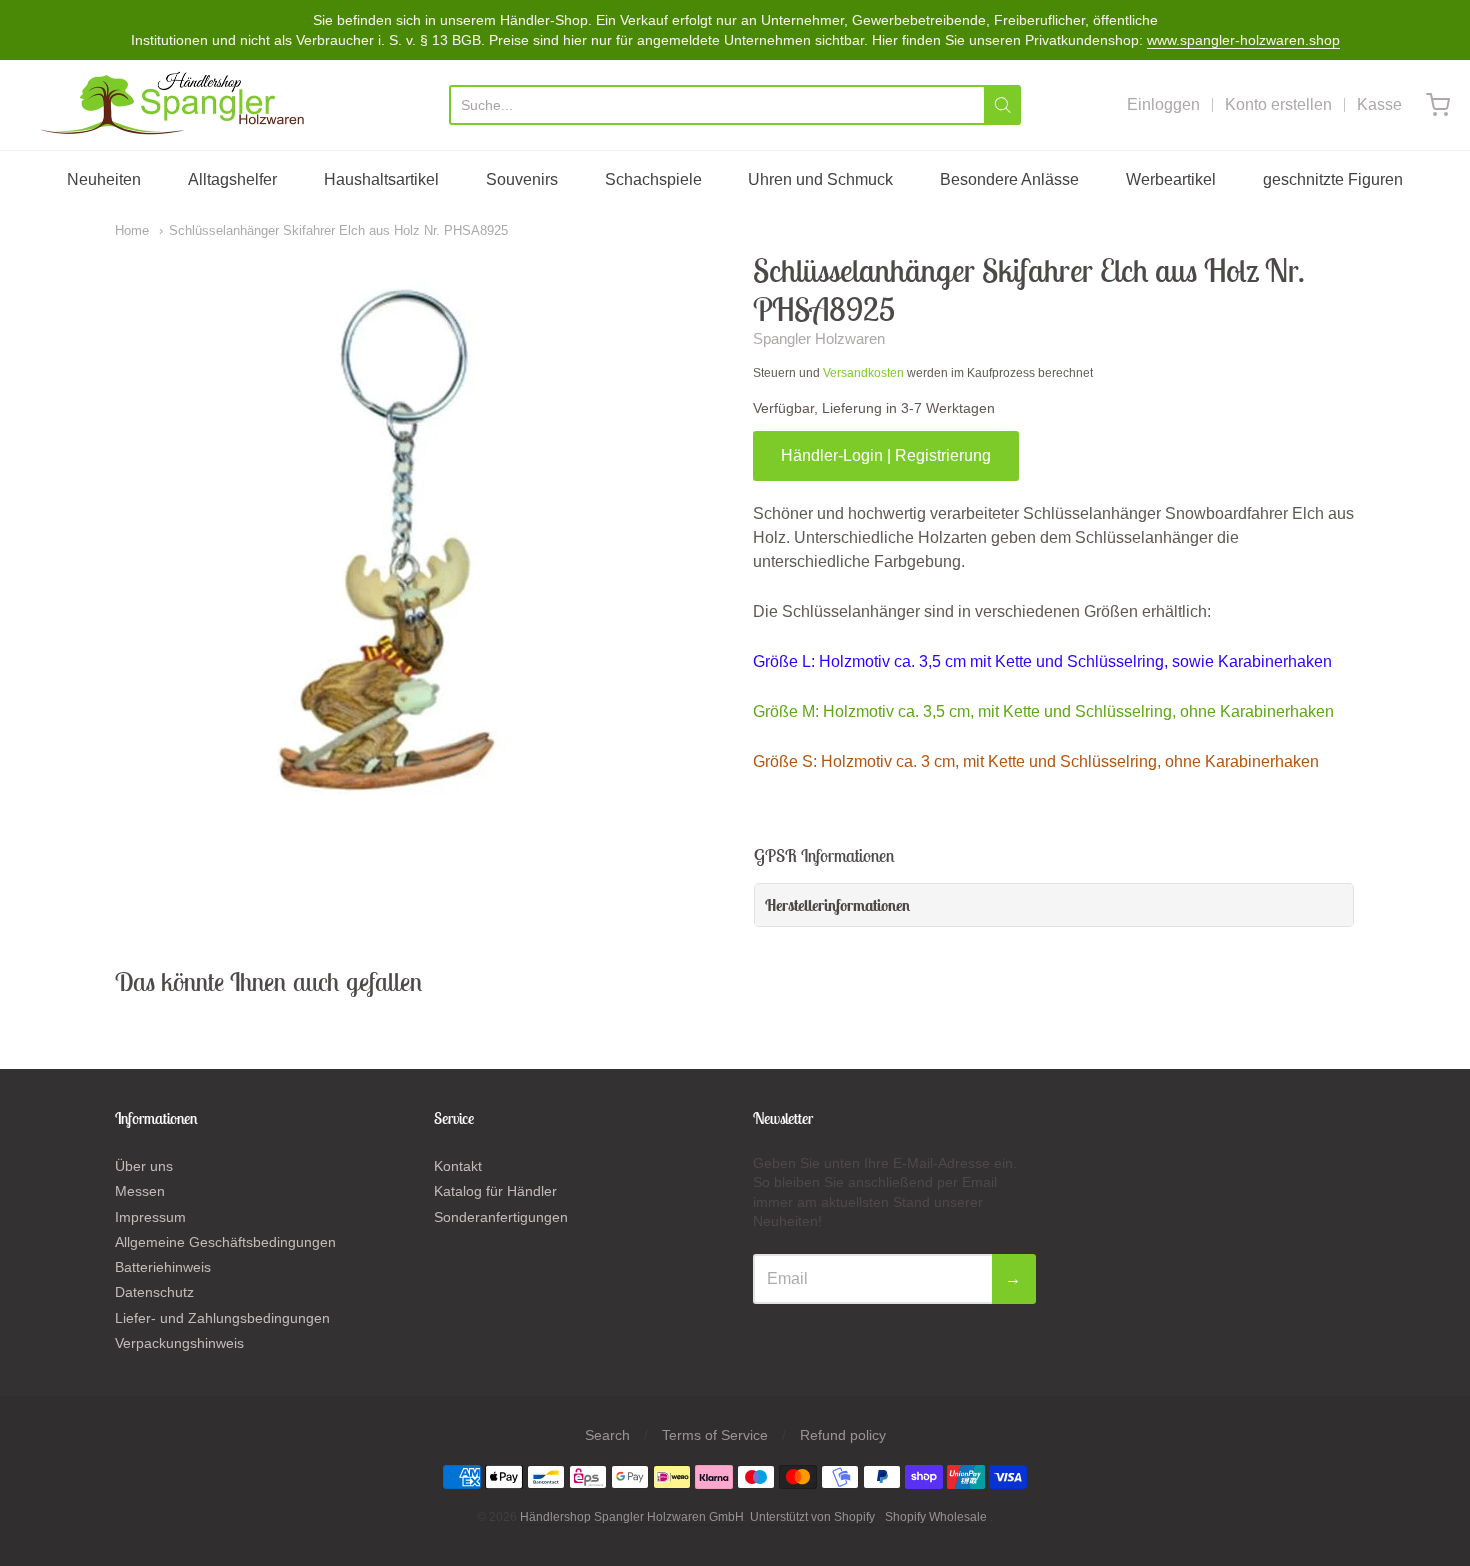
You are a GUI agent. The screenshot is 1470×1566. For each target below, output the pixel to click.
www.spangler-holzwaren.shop (1243, 40)
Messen (140, 1191)
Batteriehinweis (163, 1267)
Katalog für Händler (495, 1191)
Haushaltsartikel (381, 179)
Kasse (1379, 104)
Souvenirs (522, 179)
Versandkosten (863, 373)
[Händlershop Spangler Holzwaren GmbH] (175, 105)
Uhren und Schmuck (820, 179)
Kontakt (458, 1166)
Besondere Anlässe (1009, 179)
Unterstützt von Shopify (812, 1517)
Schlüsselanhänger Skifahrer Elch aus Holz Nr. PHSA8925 (338, 230)
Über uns (144, 1166)
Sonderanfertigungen (501, 1217)
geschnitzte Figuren (1333, 179)
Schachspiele (653, 179)
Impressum (150, 1217)
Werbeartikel (1171, 179)
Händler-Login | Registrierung (886, 455)
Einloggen (1163, 104)
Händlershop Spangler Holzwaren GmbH (632, 1517)
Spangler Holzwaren (819, 338)
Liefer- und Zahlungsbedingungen (222, 1318)
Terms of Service (715, 1435)
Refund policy (843, 1435)
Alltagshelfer (232, 179)
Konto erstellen (1278, 104)
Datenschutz (154, 1292)
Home (132, 230)
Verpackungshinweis (179, 1343)
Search (607, 1435)
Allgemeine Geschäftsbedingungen (225, 1242)
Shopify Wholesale (936, 1517)
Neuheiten (104, 179)
